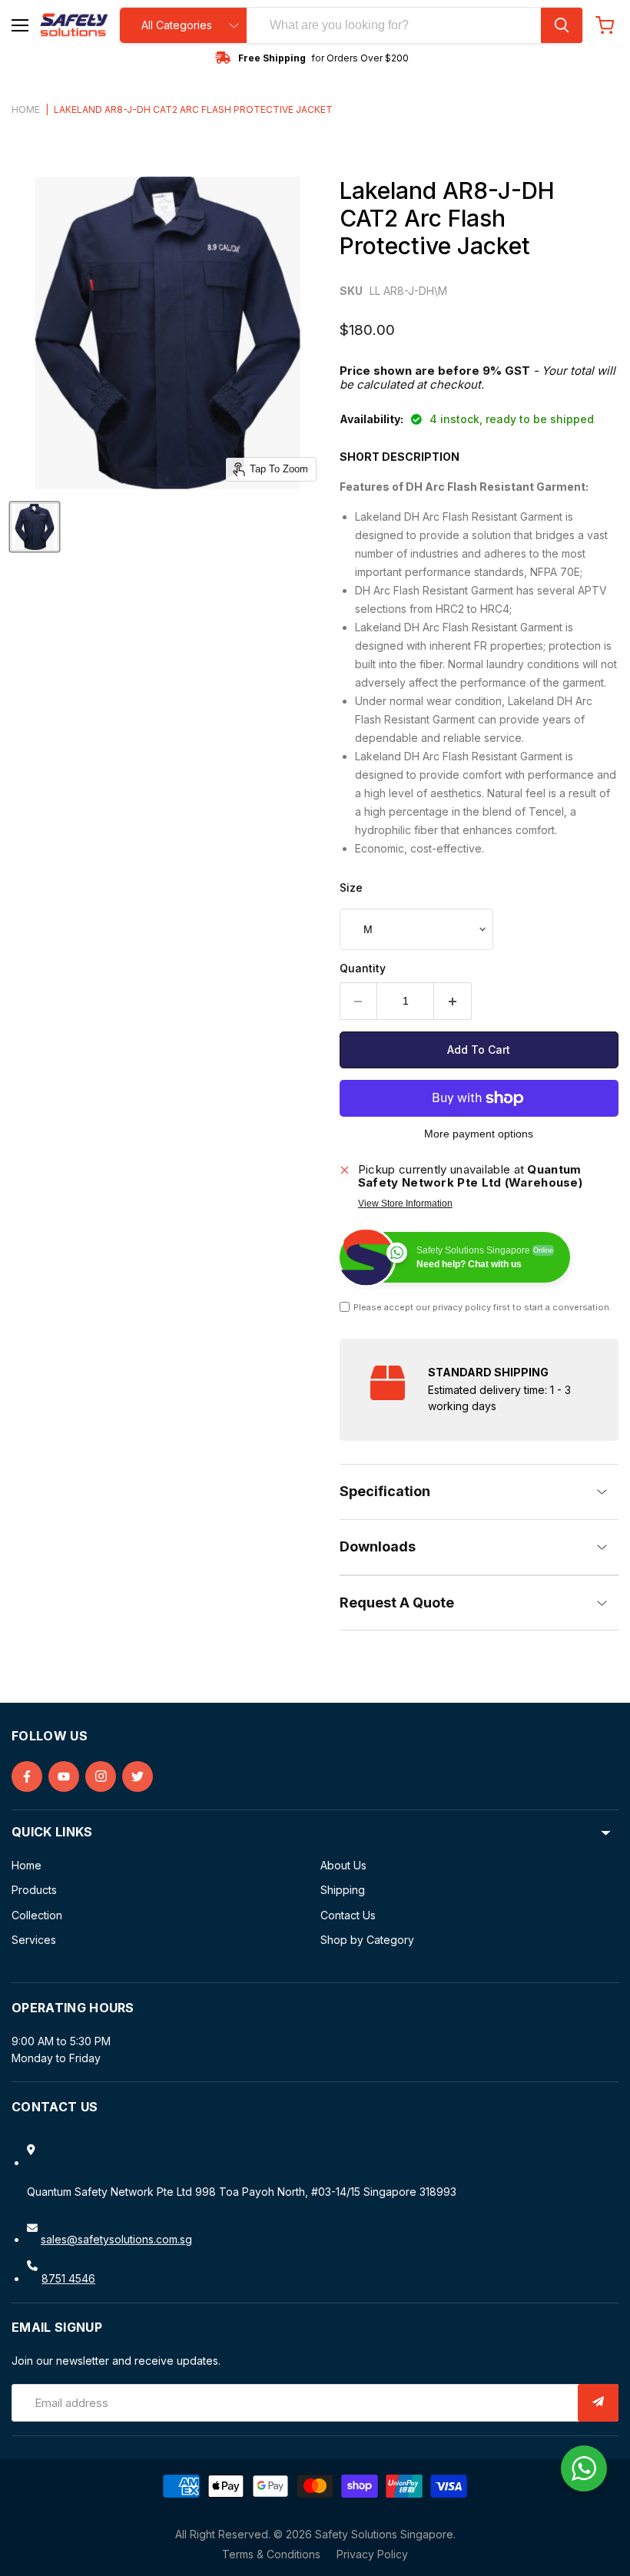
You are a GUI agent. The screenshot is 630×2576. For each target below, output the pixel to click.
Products (34, 1890)
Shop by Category (367, 1940)
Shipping (343, 1890)
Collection (37, 1915)
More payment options (479, 1134)
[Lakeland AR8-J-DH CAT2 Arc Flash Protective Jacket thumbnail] (35, 527)
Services (34, 1940)
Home (26, 110)
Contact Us (348, 1915)
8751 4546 (68, 2278)
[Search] (562, 25)
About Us (343, 1865)
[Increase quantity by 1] (453, 1001)
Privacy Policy (372, 2554)
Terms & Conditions (271, 2554)
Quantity (363, 968)
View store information (405, 1204)
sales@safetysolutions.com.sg (116, 2239)
